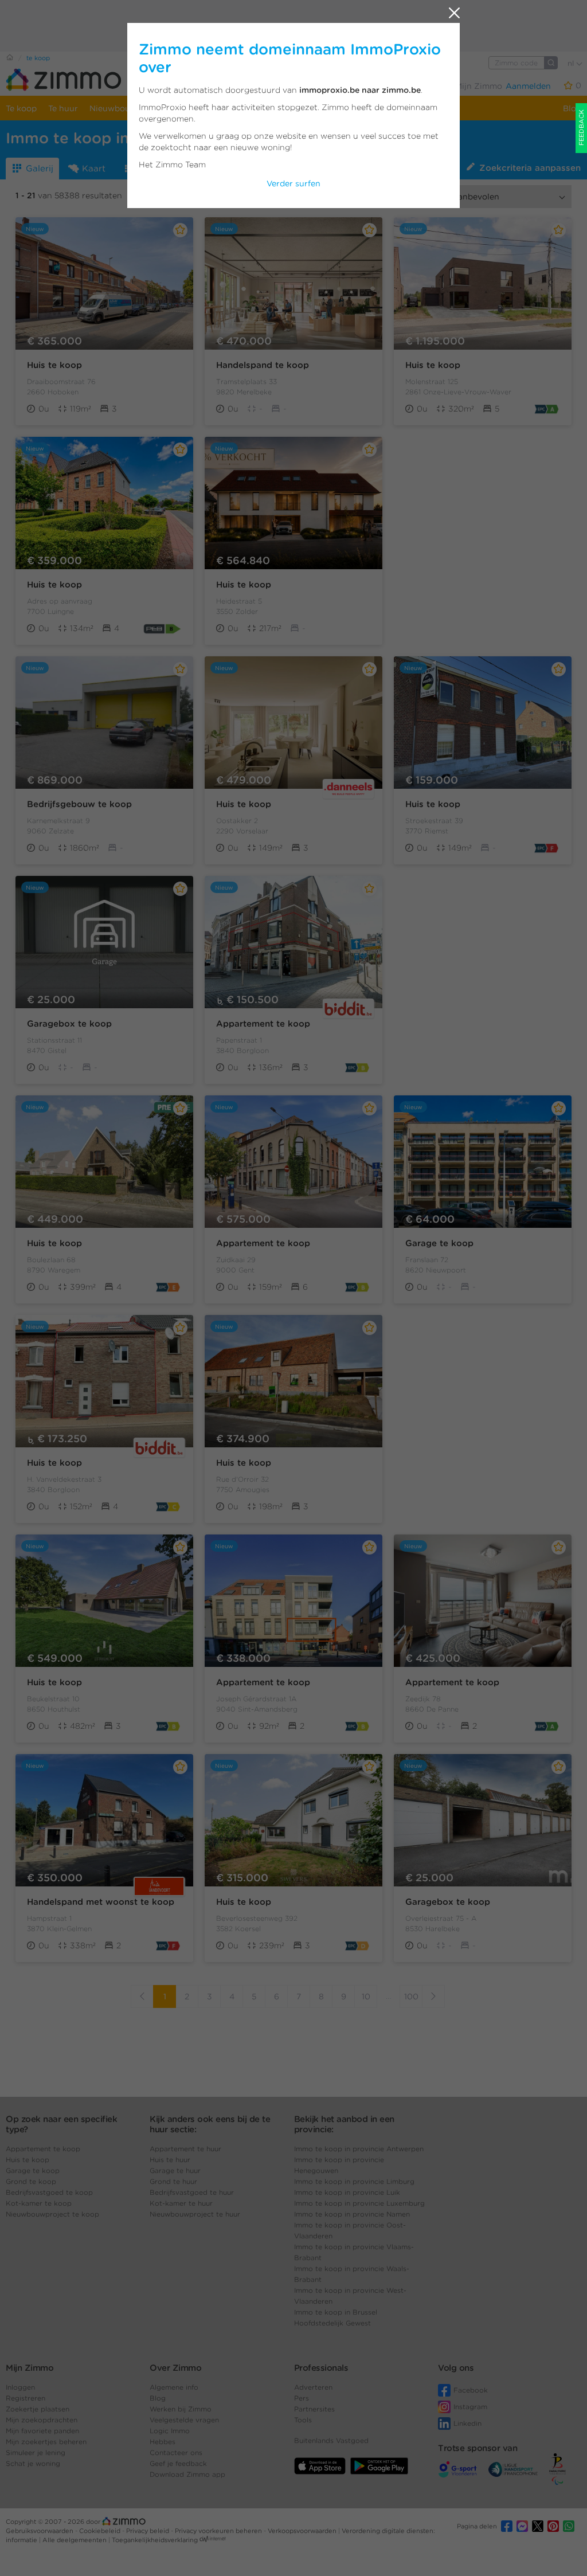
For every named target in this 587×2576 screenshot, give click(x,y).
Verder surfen (293, 183)
